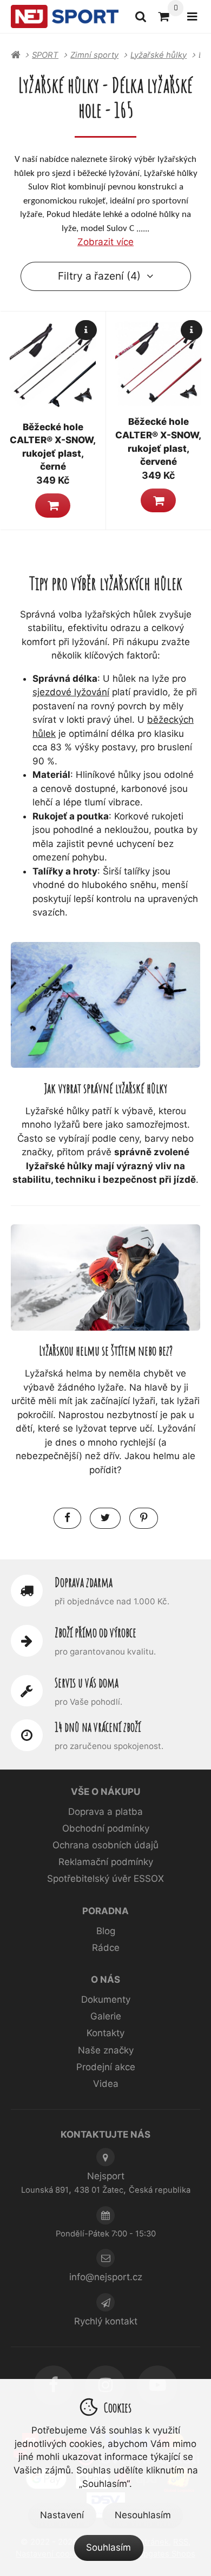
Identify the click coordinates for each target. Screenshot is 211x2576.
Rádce (106, 1948)
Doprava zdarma (84, 1582)
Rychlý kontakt (106, 2321)
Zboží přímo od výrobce (95, 1632)
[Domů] (65, 17)
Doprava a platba (105, 1812)
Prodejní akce (106, 2067)
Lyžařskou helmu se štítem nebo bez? (106, 1350)
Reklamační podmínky (106, 1862)
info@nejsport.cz (106, 2277)
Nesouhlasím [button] (143, 2515)
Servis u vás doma (87, 1683)
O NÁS (105, 1980)
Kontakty (105, 2033)
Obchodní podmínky (106, 1828)
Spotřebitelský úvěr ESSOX (105, 1879)
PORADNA (105, 1911)
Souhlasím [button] (108, 2547)
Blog (106, 1931)
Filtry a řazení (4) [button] (99, 276)
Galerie (106, 2016)
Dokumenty (106, 1999)
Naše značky (106, 2050)
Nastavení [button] (62, 2515)
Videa (106, 2084)
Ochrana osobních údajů (105, 1845)
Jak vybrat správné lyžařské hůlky (106, 1088)
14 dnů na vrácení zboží (98, 1727)
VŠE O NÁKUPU (105, 1792)
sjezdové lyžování (71, 692)
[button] (53, 505)
